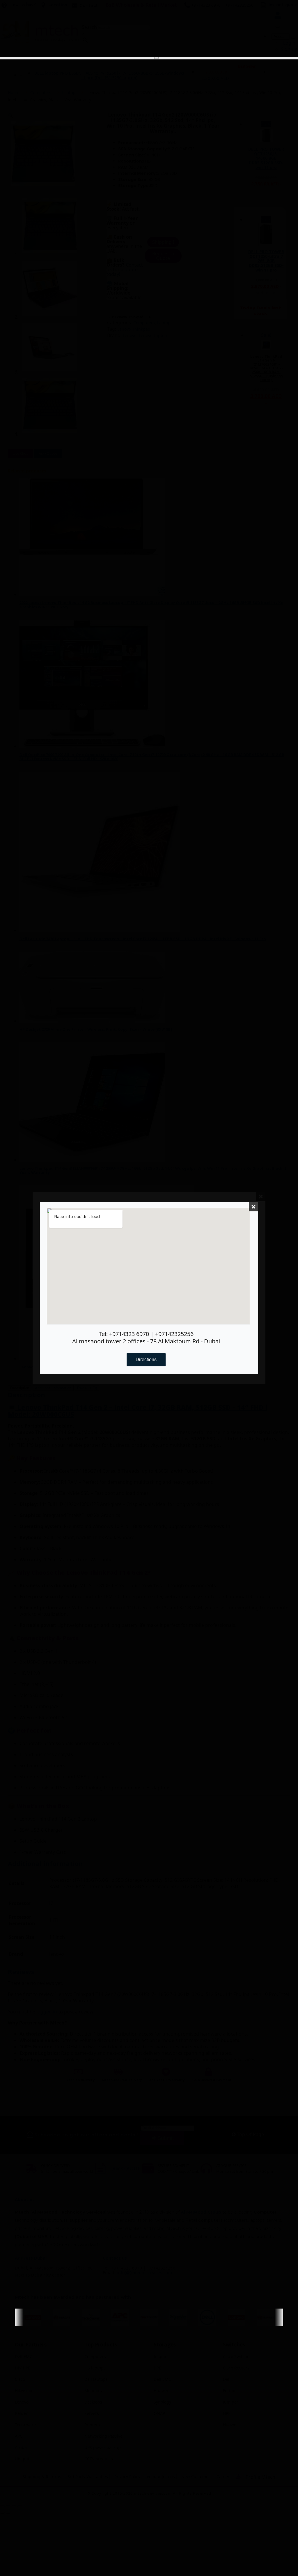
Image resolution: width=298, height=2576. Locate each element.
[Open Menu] (156, 58)
